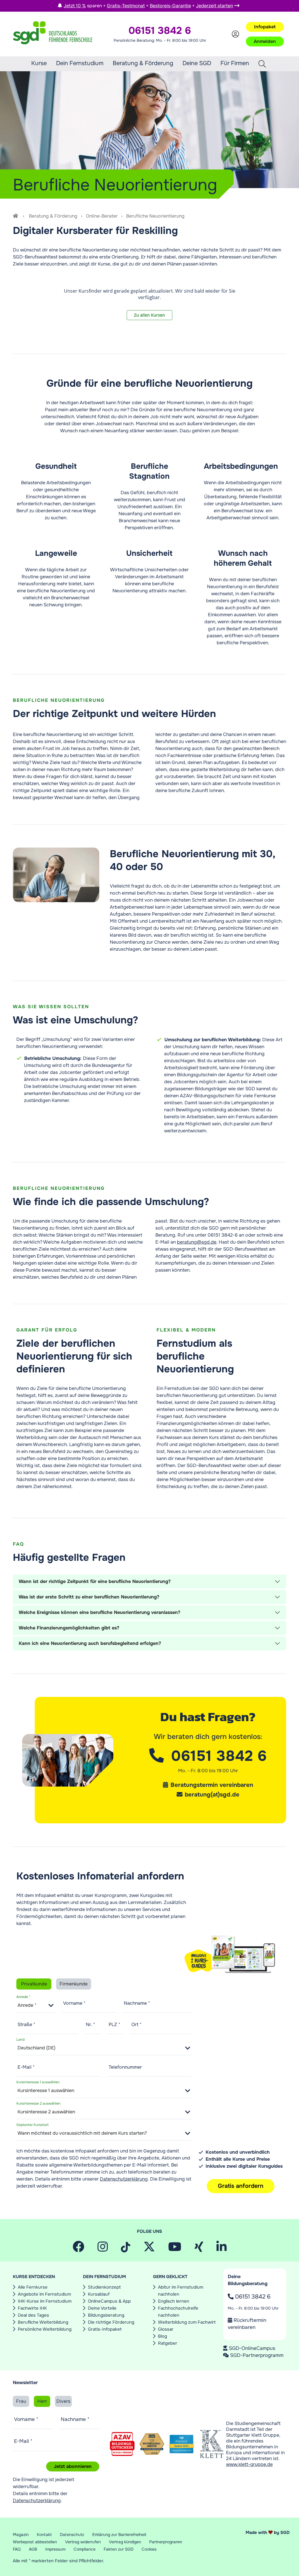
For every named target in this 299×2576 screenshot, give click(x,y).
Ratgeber (168, 2343)
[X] (149, 2249)
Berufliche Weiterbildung (43, 2322)
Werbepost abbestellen (35, 2542)
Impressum (55, 2549)
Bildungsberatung (106, 2315)
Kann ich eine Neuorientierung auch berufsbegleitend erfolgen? (90, 1643)
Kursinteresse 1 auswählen (38, 2082)
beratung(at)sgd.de (212, 1795)
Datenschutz (72, 2535)
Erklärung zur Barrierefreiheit (119, 2535)
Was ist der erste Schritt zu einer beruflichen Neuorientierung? (89, 1597)
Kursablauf (99, 2294)
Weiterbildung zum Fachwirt (187, 2322)
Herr (42, 2401)
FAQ (17, 2549)
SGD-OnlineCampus (252, 2348)
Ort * (137, 2024)
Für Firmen (235, 63)
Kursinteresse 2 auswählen (38, 2103)
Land (20, 2039)
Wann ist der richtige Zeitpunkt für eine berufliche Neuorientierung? (95, 1581)
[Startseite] (16, 216)
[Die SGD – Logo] (53, 34)
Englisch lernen (174, 2301)
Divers (63, 2401)
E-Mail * (26, 2067)
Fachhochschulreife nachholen (178, 2312)
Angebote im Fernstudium (44, 2294)
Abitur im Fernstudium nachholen (181, 2291)
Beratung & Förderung (143, 63)
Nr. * (91, 2024)
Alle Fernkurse (33, 2287)
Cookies (149, 2549)
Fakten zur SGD (119, 2549)
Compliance (85, 2549)
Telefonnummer (125, 2067)
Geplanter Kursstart (32, 2124)
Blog (162, 2336)
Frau (21, 2401)
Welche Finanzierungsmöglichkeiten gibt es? (69, 1628)
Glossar (166, 2329)
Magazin (21, 2535)
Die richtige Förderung (111, 2322)
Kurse (39, 63)
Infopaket (265, 27)
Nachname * (137, 2003)
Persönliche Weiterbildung (45, 2329)
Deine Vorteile (102, 2308)
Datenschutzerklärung (124, 2179)
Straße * (26, 2024)
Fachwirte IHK (32, 2308)
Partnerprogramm (166, 2542)
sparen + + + (148, 6)
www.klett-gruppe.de (249, 2464)
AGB (33, 2549)
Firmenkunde (74, 1984)
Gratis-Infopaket (105, 2329)
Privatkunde (34, 1984)
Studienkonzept (104, 2287)
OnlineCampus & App (109, 2301)
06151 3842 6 (252, 2297)
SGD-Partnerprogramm (257, 2355)
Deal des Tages (33, 2315)
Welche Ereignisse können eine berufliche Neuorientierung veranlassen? (99, 1612)
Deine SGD (197, 63)
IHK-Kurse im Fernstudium (45, 2301)
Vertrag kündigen (125, 2542)
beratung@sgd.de (197, 1242)
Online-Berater (102, 216)
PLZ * (114, 2024)
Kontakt (44, 2535)
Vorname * (74, 2003)
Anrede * (23, 1997)
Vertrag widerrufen (83, 2542)
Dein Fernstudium (80, 63)
